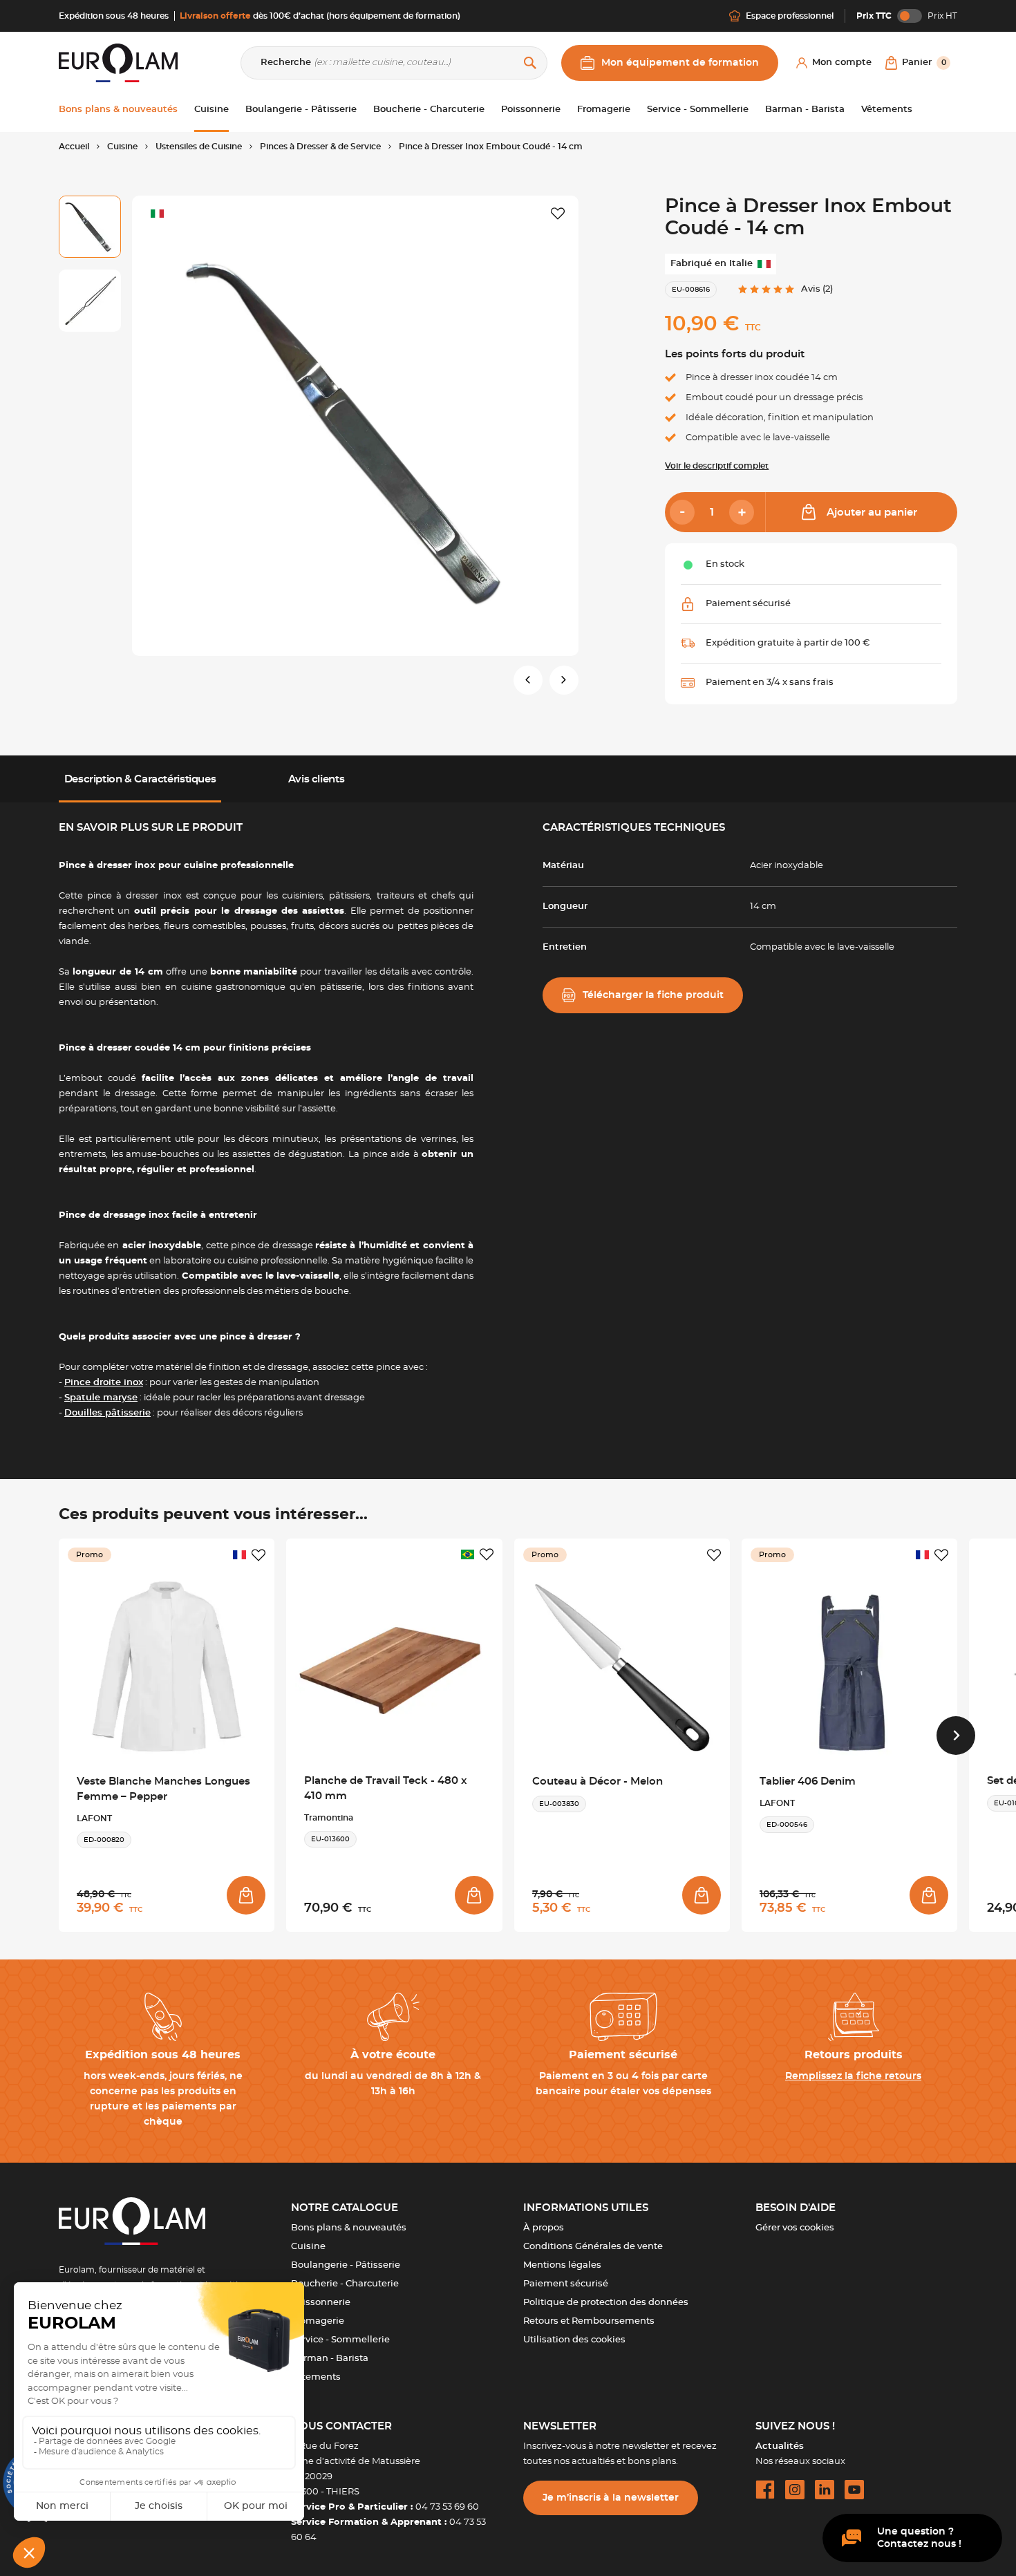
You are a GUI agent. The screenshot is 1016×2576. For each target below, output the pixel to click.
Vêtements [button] (887, 110)
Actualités (780, 2446)
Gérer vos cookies (795, 2228)
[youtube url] (854, 2490)
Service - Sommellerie (340, 2340)
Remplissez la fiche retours (853, 2076)
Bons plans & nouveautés (349, 2228)
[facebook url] (765, 2490)
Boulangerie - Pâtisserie (346, 2265)
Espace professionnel (790, 16)
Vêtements (316, 2377)
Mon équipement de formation (680, 63)
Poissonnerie (321, 2303)
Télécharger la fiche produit (653, 995)
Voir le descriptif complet (717, 466)
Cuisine (308, 2247)
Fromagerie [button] (604, 110)
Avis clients (316, 779)
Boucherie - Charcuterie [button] (429, 110)
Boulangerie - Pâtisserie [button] (301, 110)
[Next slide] (956, 1736)
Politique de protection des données (606, 2303)
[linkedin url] (825, 2490)
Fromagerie (318, 2321)
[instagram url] (795, 2490)
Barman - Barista (330, 2359)
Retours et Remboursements (589, 2321)
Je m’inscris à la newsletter (611, 2498)
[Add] (742, 512)
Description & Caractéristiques (140, 779)
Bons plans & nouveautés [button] (118, 110)
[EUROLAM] (118, 63)
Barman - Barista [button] (805, 110)
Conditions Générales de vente (593, 2247)
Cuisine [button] (211, 110)
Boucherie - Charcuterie (345, 2284)
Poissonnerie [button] (531, 110)
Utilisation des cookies (574, 2340)
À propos (544, 2228)
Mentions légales (562, 2265)
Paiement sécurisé (566, 2284)
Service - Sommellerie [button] (698, 110)
